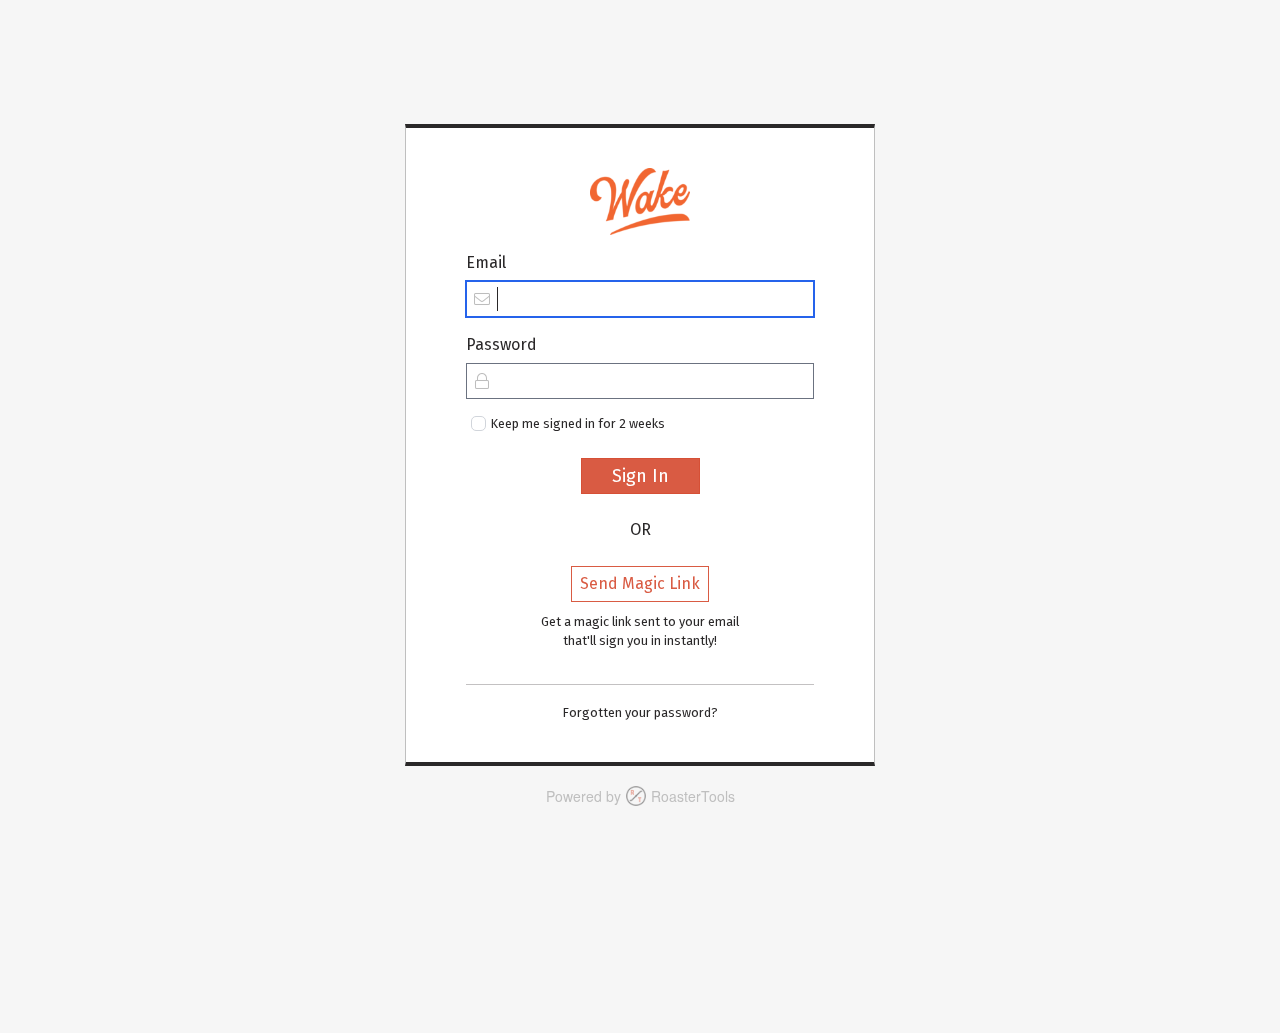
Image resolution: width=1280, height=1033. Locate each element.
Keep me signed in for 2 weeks (578, 423)
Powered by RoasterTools (640, 796)
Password (501, 344)
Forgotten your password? (640, 712)
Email (486, 262)
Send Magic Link (640, 583)
